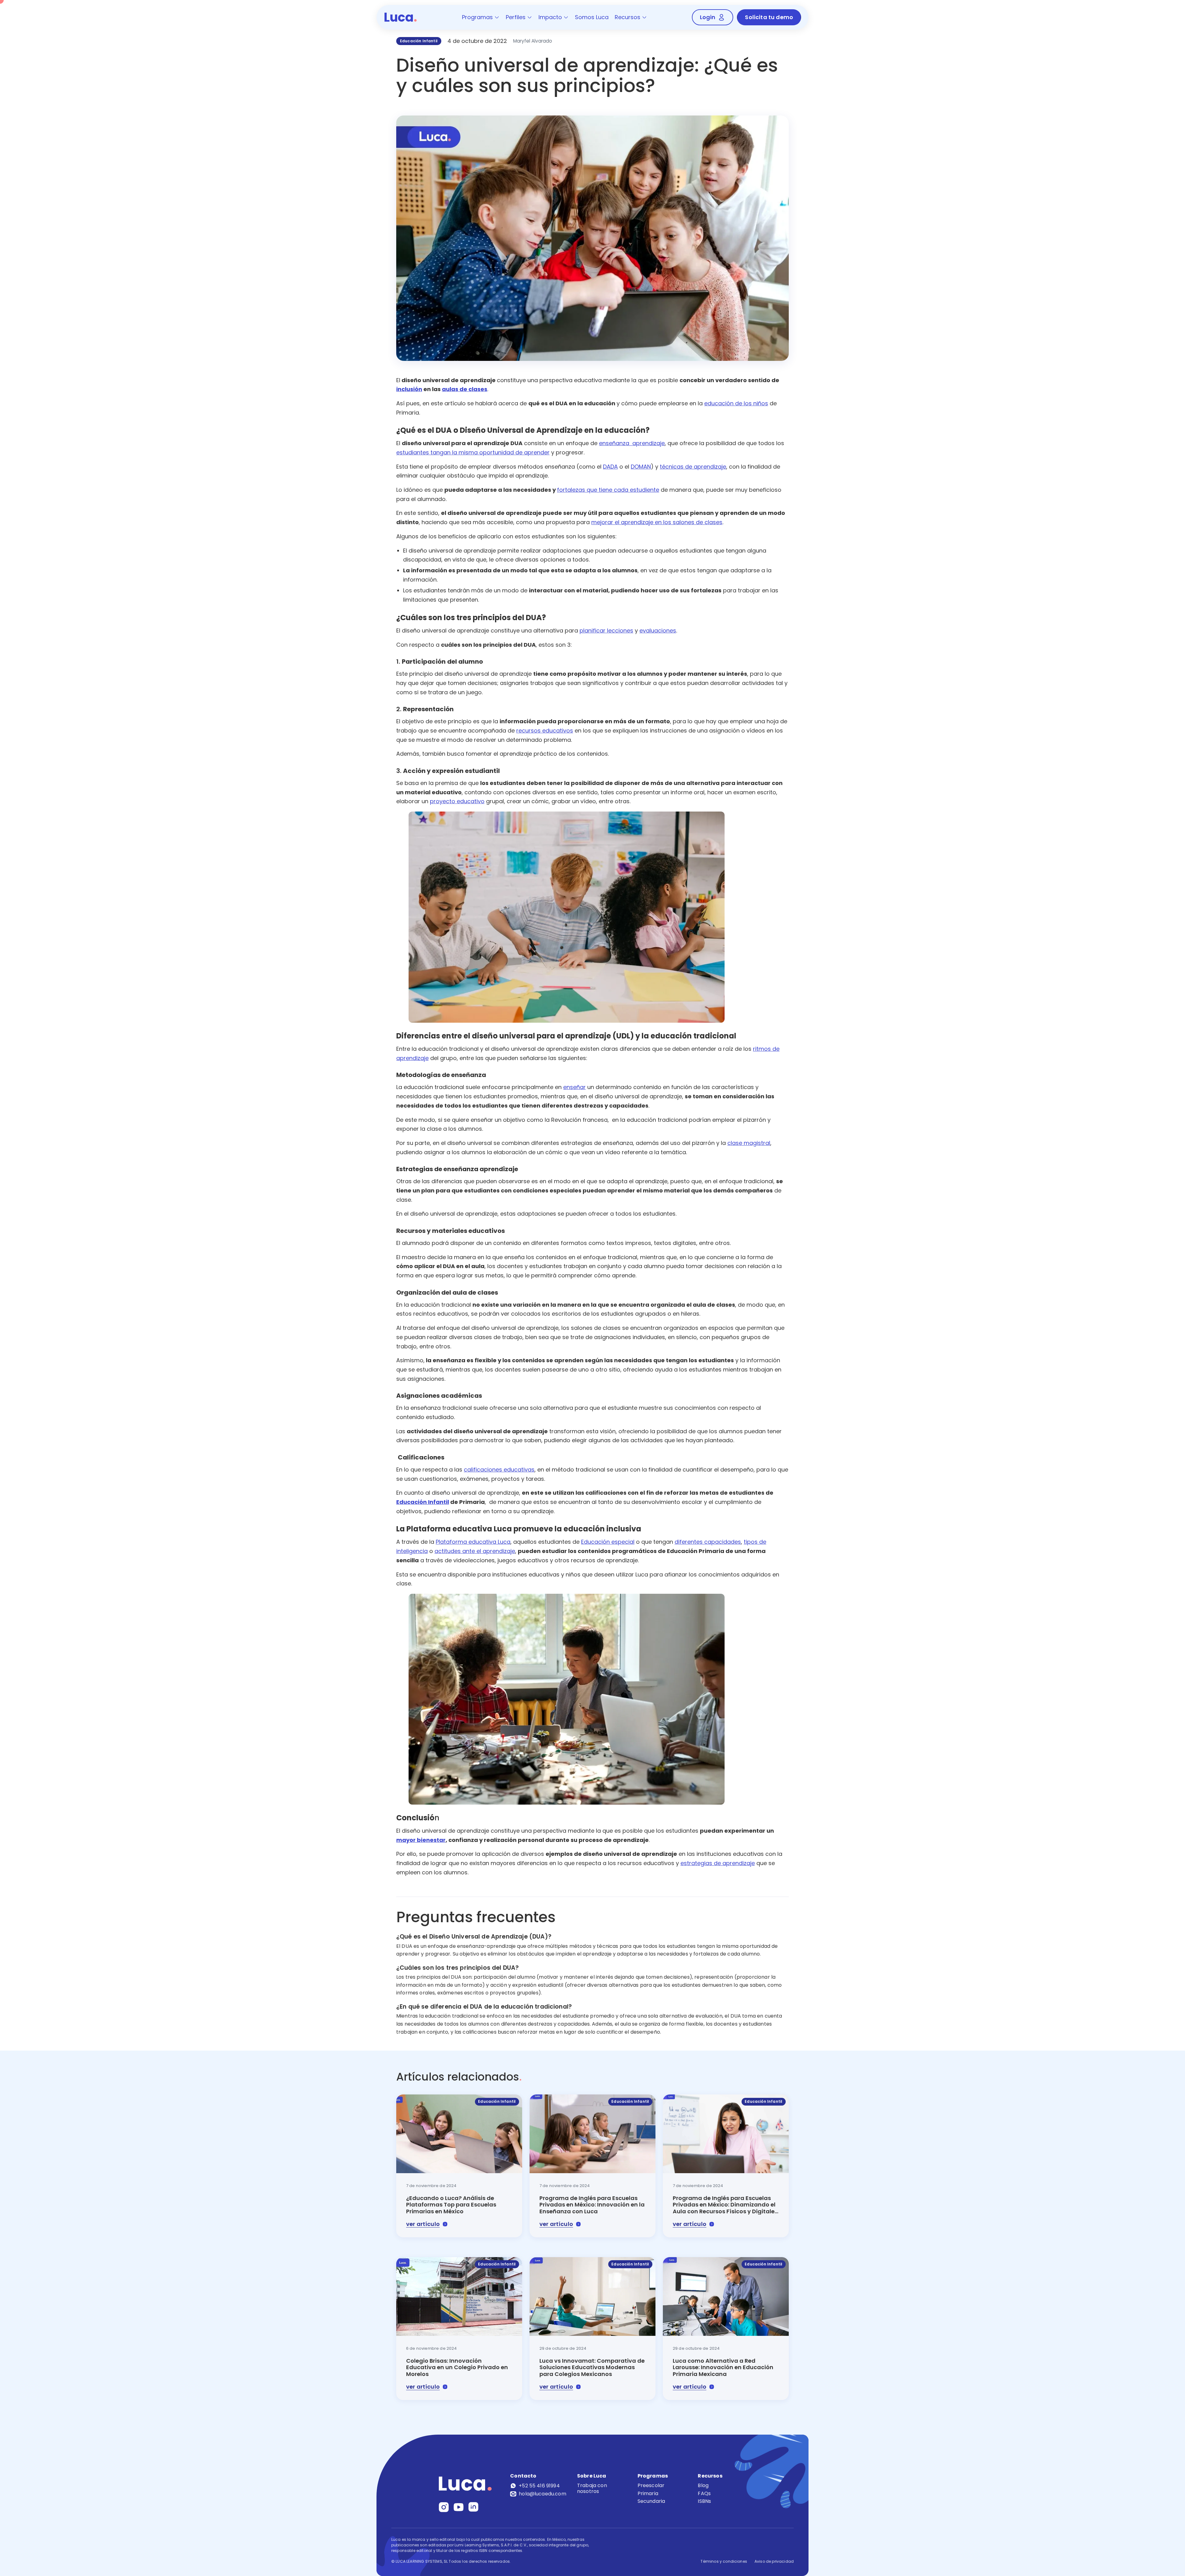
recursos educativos (545, 731)
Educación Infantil (419, 41)
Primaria (648, 2493)
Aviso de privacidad (774, 2561)
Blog (703, 2485)
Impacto (550, 17)
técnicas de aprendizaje (693, 467)
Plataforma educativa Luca (473, 1542)
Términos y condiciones (724, 2561)
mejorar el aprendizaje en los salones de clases (657, 522)
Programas (477, 17)
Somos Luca (592, 17)
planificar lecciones (606, 630)
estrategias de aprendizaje (718, 1863)
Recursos (628, 17)
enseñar (574, 1087)
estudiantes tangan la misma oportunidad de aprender (473, 452)
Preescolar (651, 2485)
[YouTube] (459, 2507)
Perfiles (516, 17)
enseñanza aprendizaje (632, 443)
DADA (610, 467)
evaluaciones (658, 630)
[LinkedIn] (473, 2507)
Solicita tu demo (769, 17)
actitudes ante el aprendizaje (475, 1551)
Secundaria (651, 2501)
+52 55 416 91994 (539, 2486)
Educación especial (608, 1542)
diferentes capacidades (708, 1542)
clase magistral (749, 1143)
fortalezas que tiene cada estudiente (608, 490)
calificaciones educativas (499, 1470)
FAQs (704, 2493)
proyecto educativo (457, 801)
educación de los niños (736, 403)
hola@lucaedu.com (543, 2494)
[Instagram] (444, 2507)
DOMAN (641, 467)
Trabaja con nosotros (592, 2488)
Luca (401, 17)
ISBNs (704, 2501)
